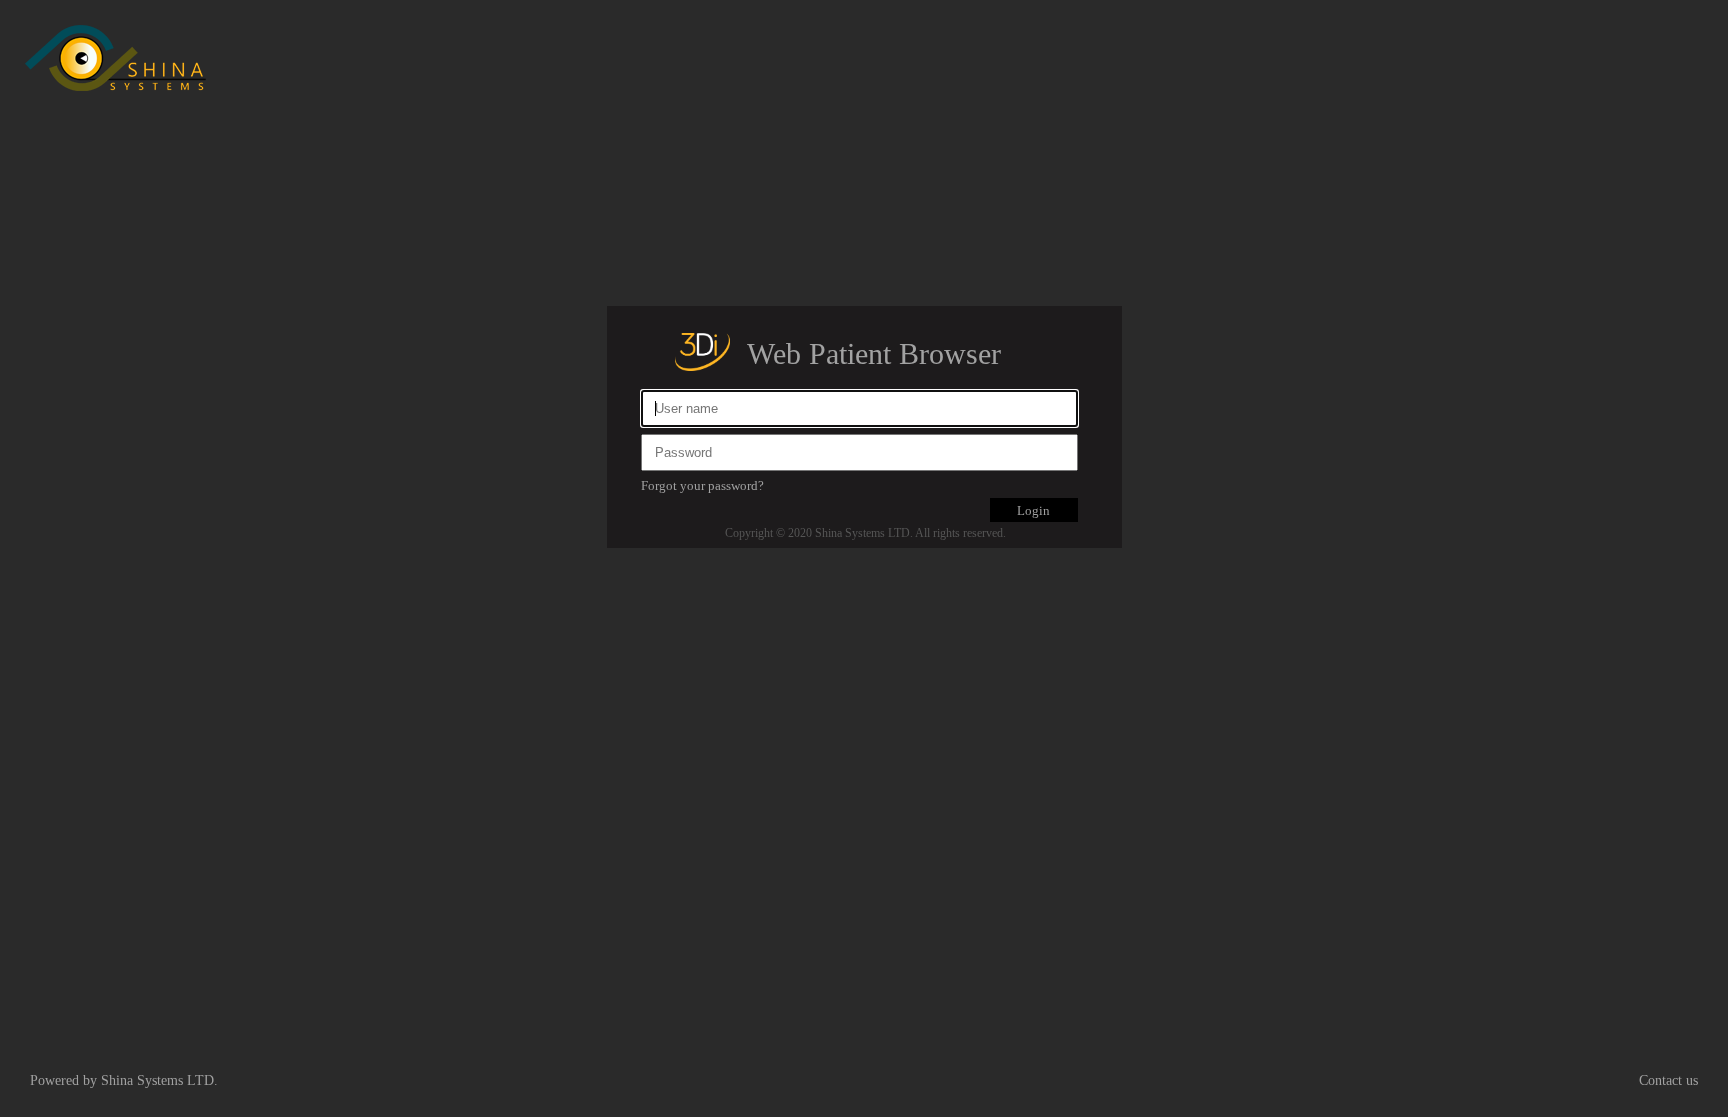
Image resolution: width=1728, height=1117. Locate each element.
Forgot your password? (702, 485)
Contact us (1668, 1080)
